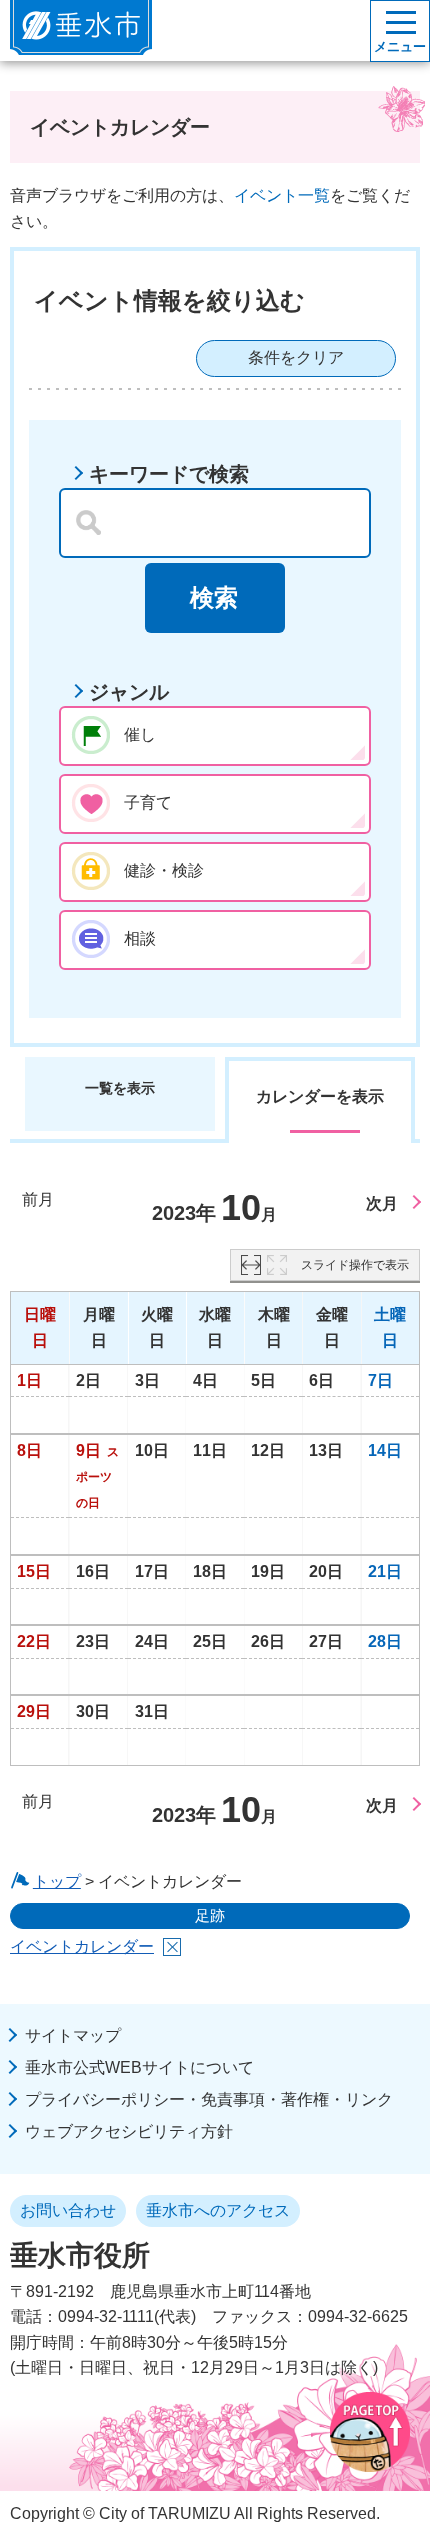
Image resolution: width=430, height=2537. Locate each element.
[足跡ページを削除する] (172, 1947)
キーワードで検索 (169, 474)
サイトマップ (73, 2035)
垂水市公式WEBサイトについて (139, 2067)
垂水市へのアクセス (218, 2210)
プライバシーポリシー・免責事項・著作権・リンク (209, 2099)
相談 (140, 938)
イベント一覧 (282, 195)
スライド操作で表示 (355, 1265)
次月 (382, 1203)
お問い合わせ (68, 2210)
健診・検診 (164, 870)
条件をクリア (296, 357)
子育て (148, 802)
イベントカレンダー (82, 1946)
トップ (57, 1881)
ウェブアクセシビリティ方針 (129, 2131)
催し (140, 734)
